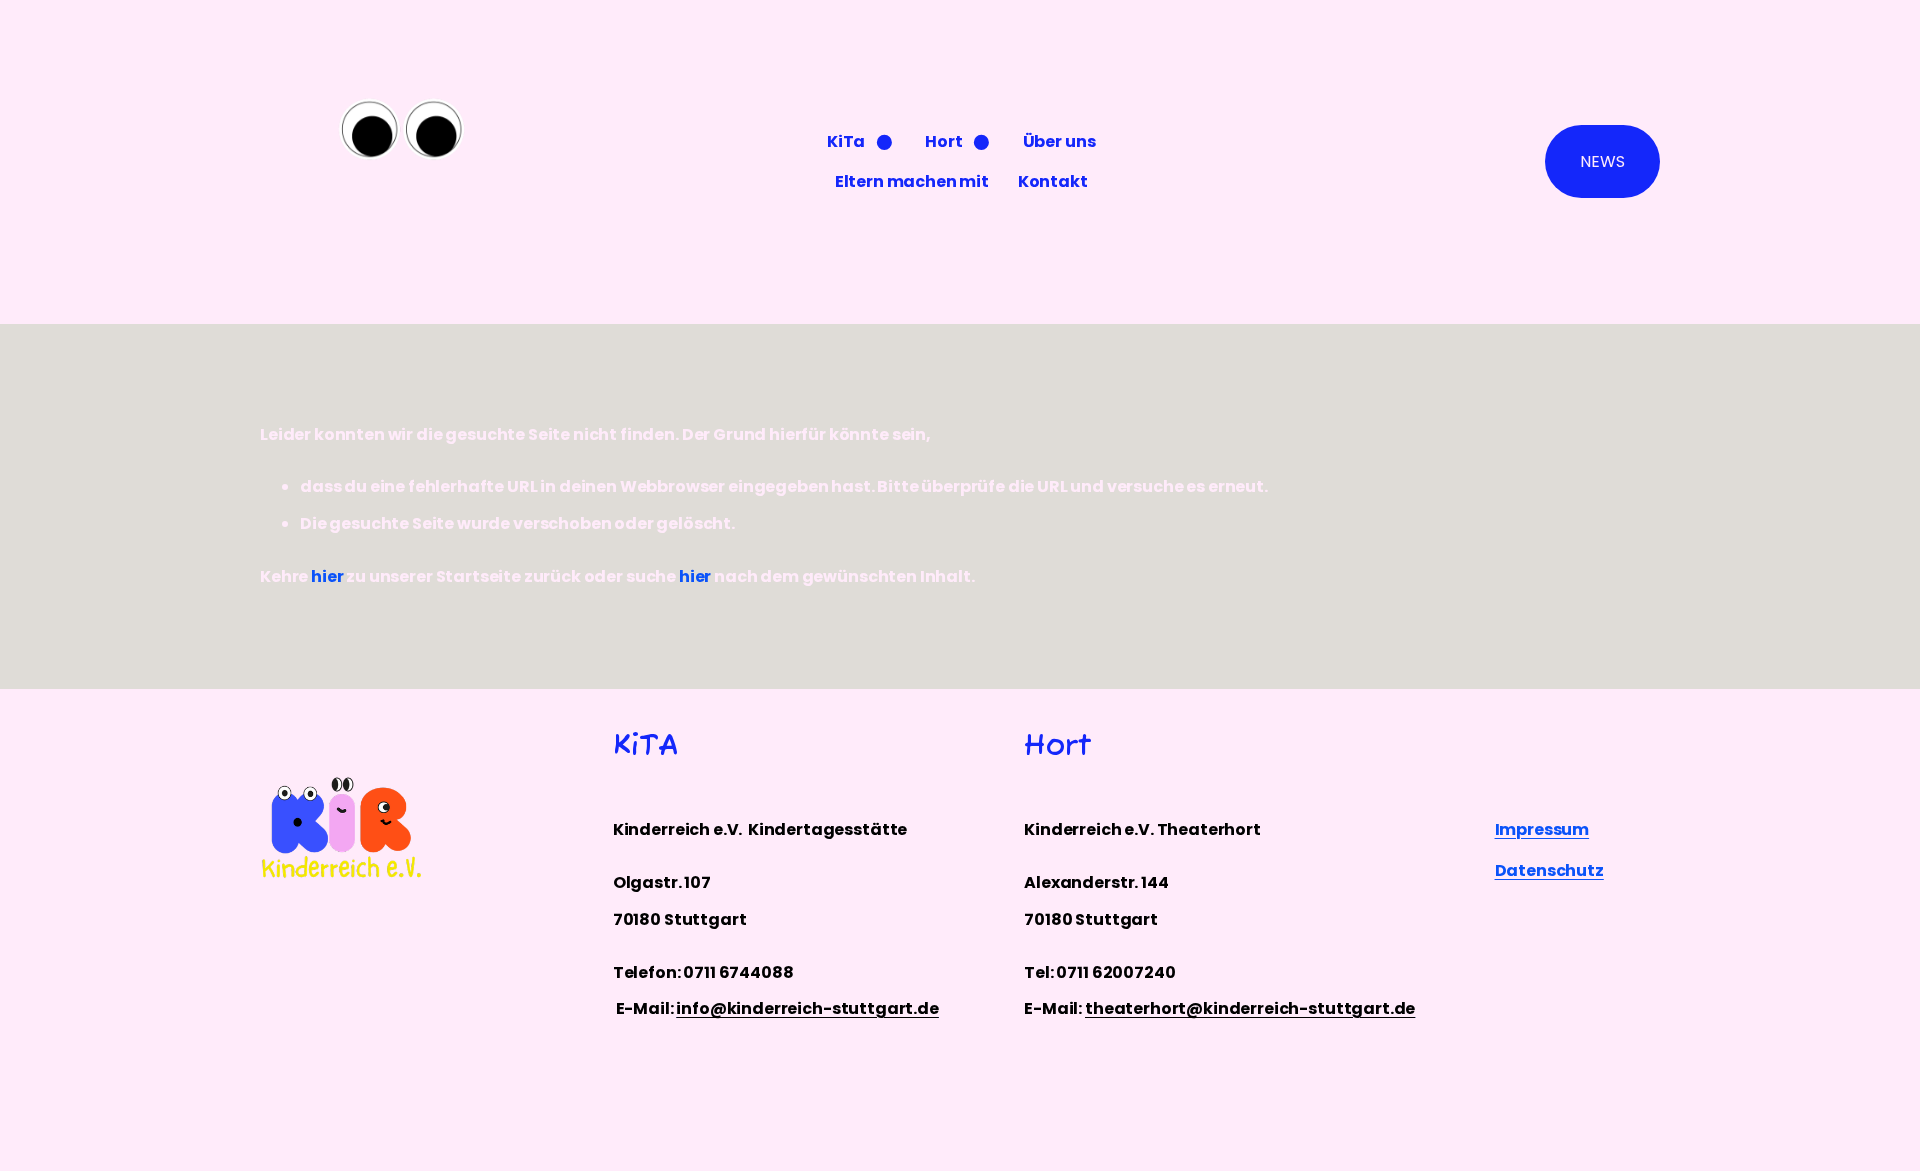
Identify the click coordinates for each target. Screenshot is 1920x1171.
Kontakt (1053, 181)
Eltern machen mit (912, 181)
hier (327, 576)
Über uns (1059, 141)
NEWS (1602, 161)
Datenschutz (1549, 870)
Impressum (1542, 829)
